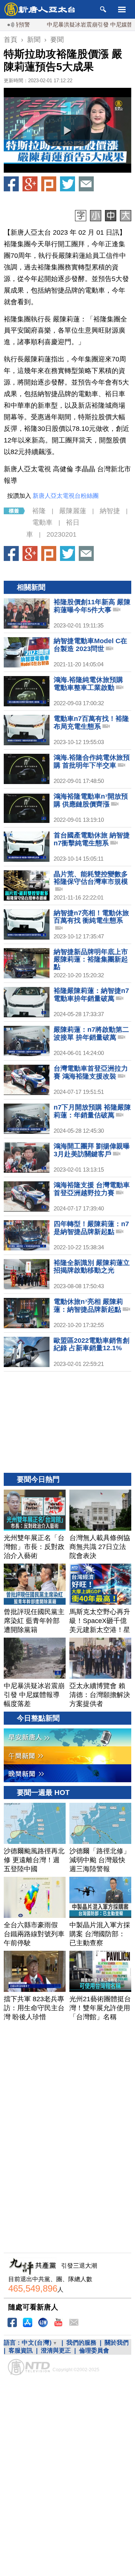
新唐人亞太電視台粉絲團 (66, 496)
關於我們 (117, 2343)
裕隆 (39, 511)
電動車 (42, 522)
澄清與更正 (56, 2350)
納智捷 (110, 511)
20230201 (61, 534)
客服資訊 (21, 2350)
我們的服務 (81, 2343)
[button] (67, 130)
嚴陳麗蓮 (73, 511)
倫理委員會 (94, 2350)
